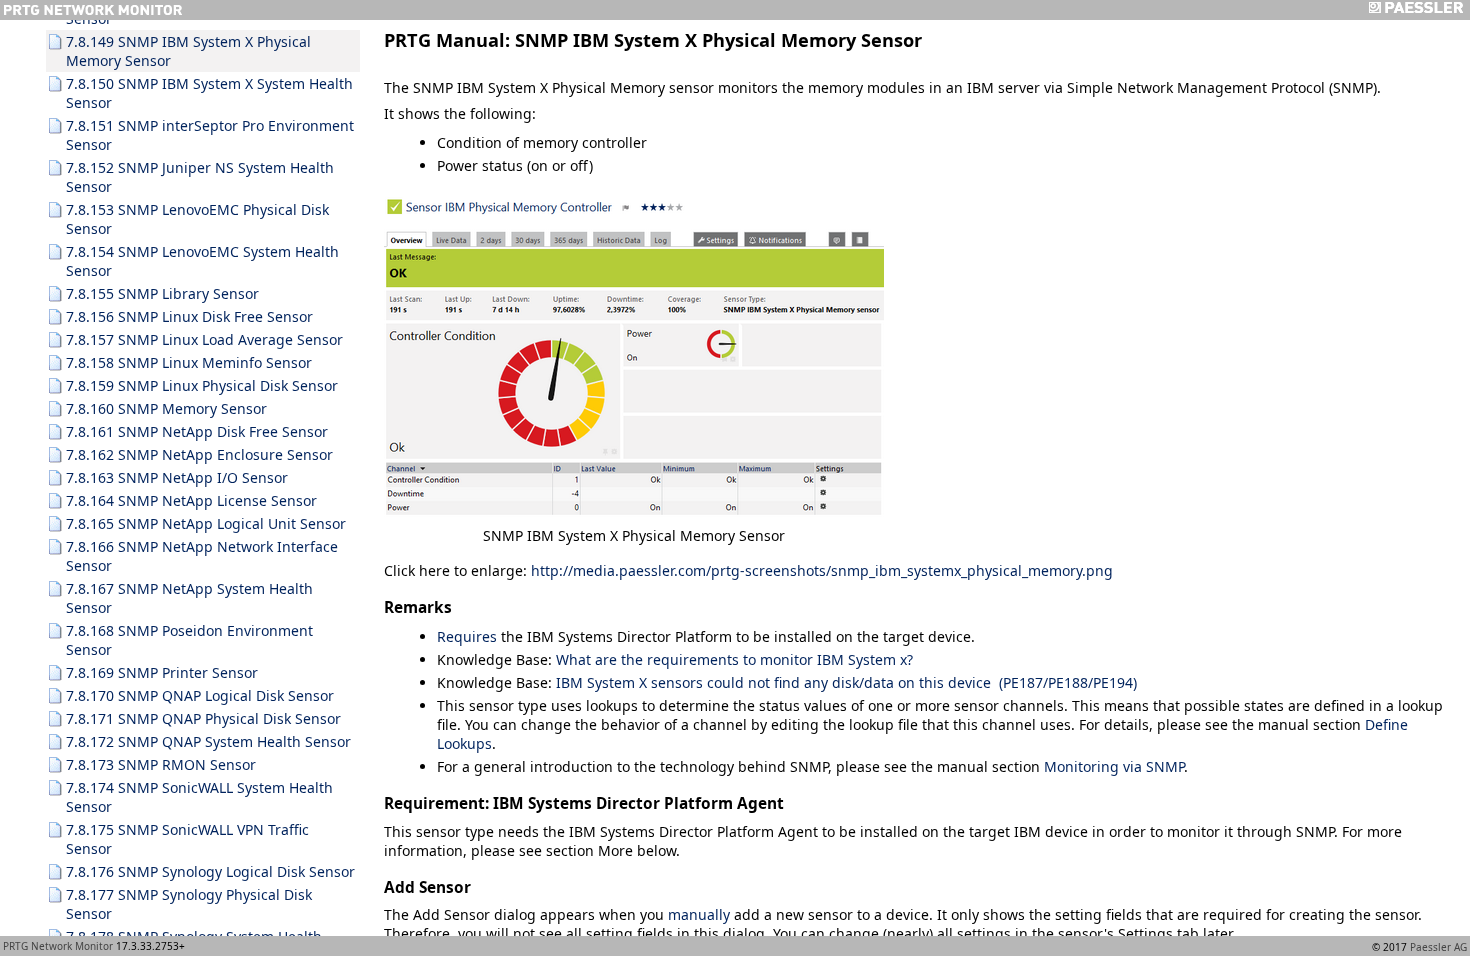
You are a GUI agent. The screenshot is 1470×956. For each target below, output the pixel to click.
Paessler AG (1438, 947)
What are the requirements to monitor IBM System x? (734, 659)
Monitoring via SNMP (1114, 766)
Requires (467, 636)
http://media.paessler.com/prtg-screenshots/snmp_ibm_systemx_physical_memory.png (822, 570)
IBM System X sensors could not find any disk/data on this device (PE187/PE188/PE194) (846, 682)
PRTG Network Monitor (58, 946)
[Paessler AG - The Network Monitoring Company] (1415, 10)
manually (699, 914)
